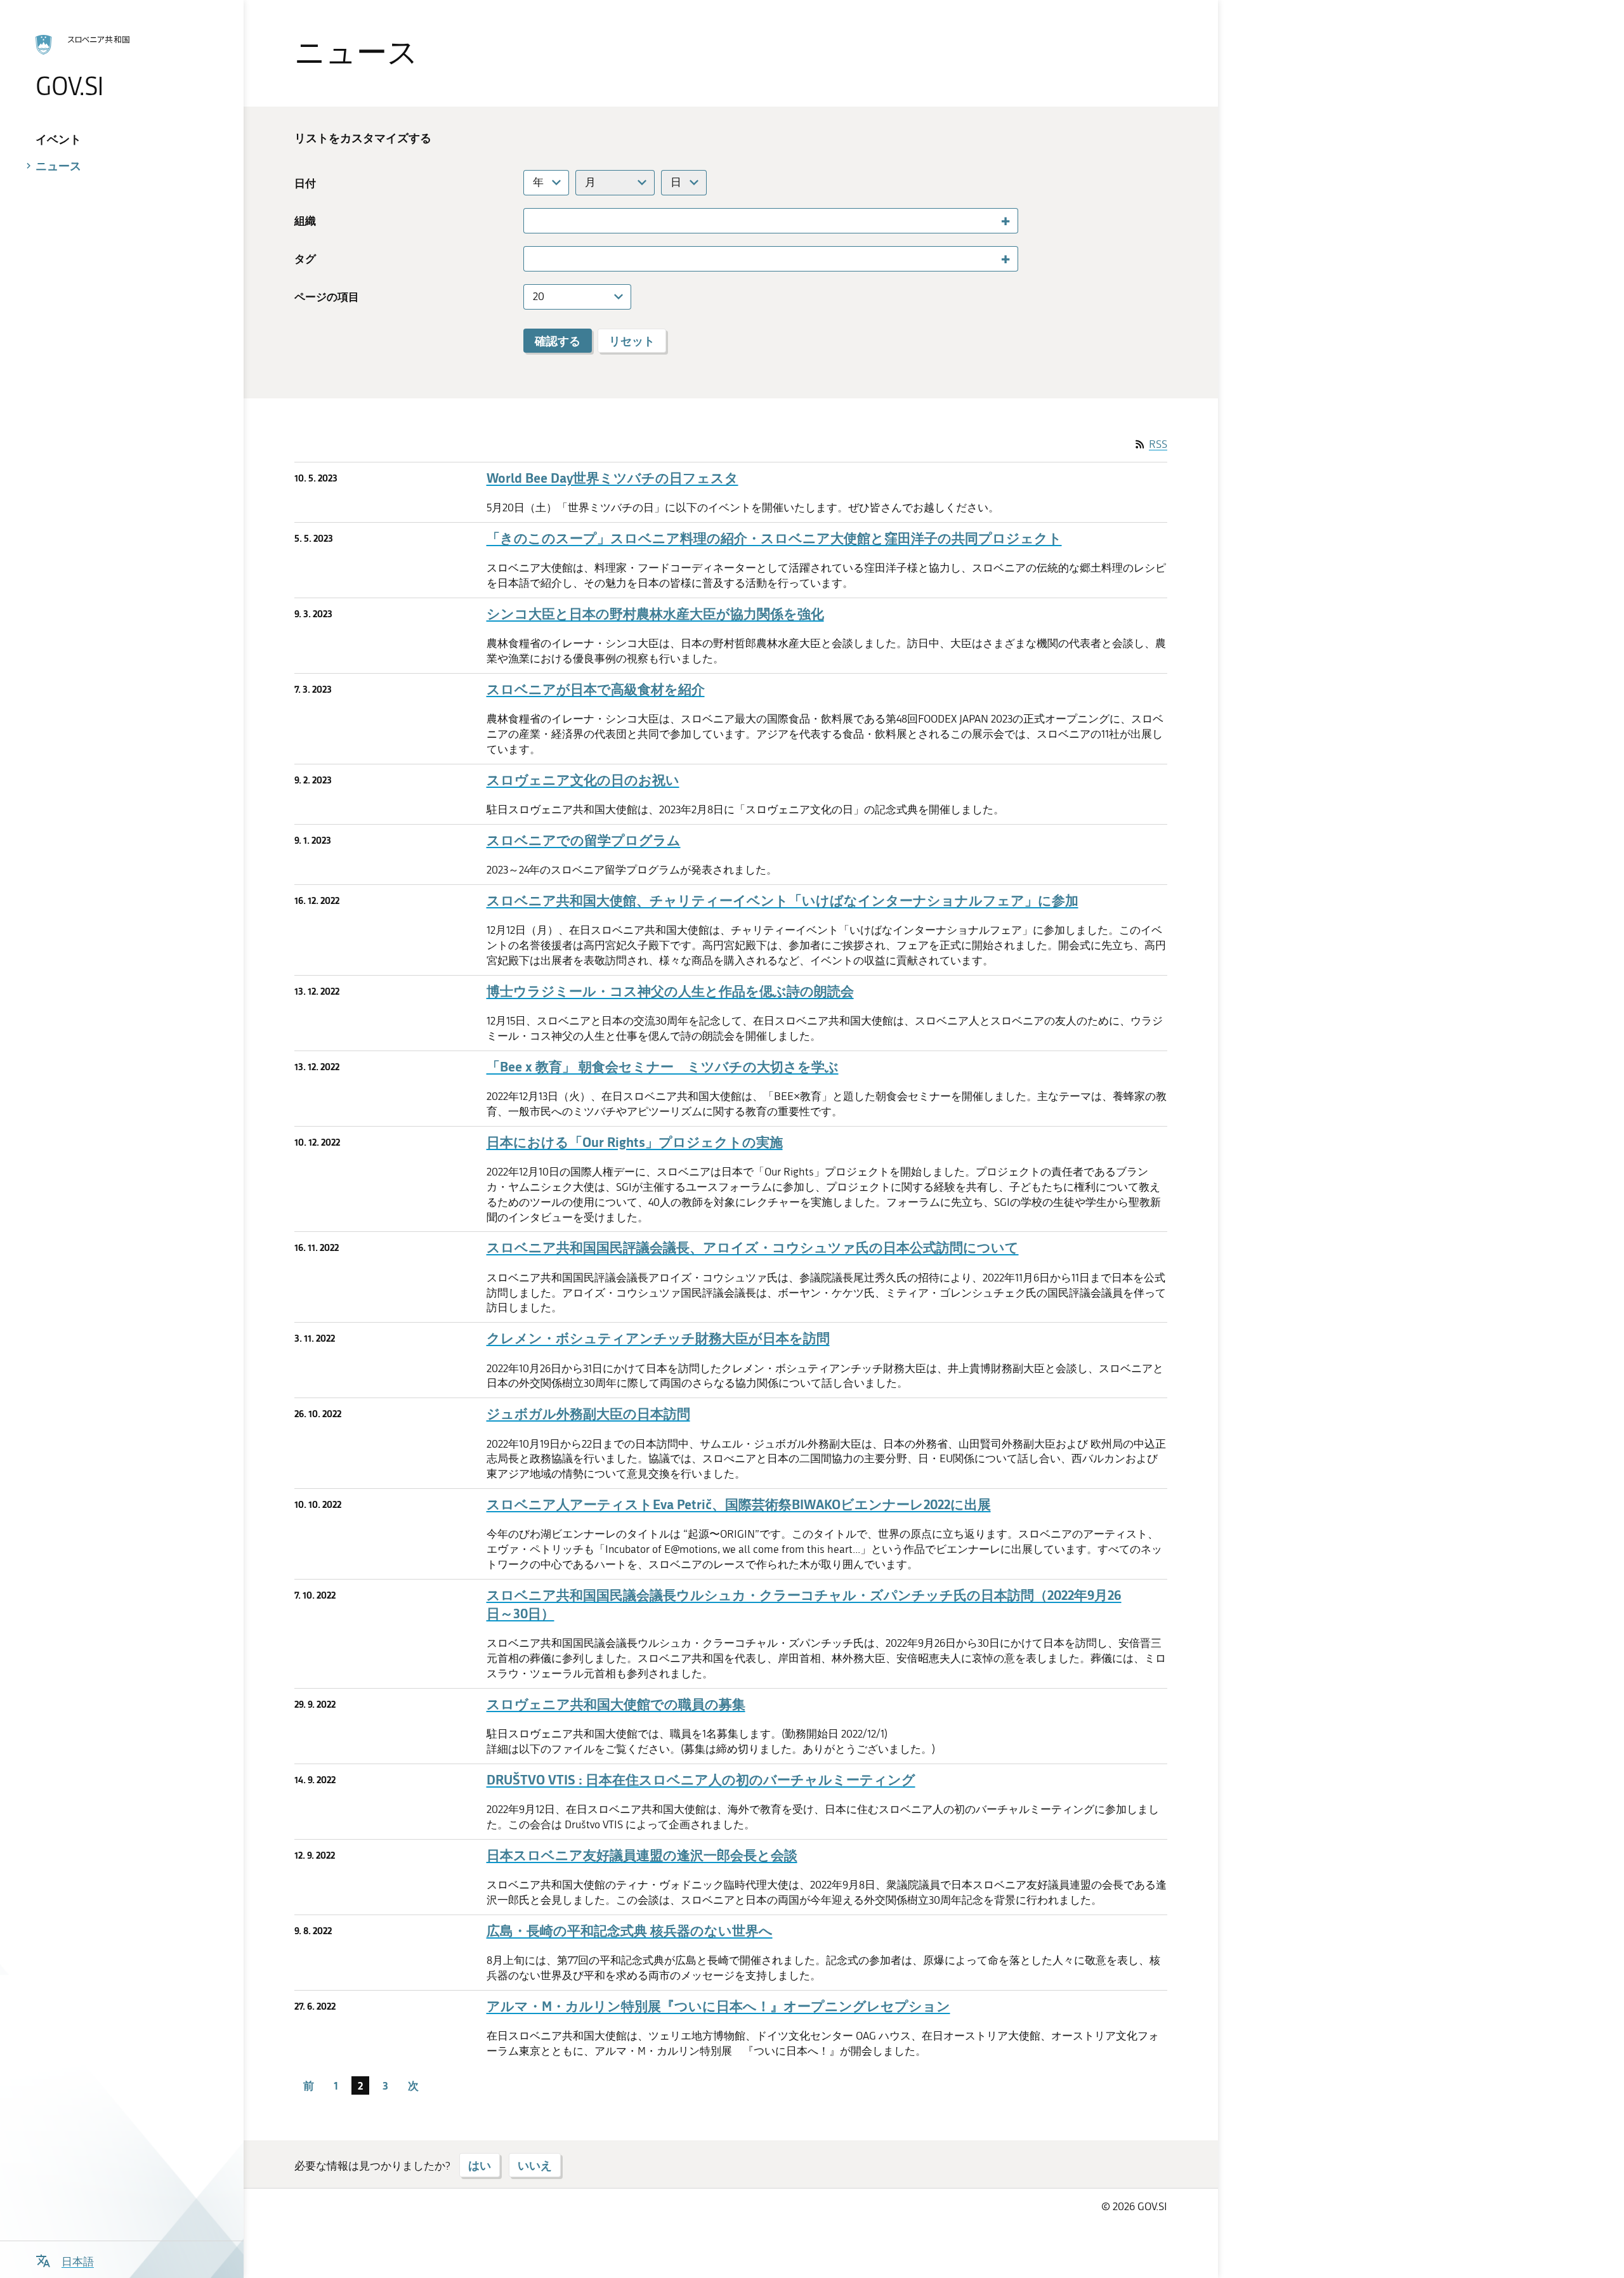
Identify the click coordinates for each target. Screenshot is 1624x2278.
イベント (58, 139)
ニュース (58, 166)
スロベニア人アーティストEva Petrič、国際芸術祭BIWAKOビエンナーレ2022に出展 (739, 1504)
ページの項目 (327, 297)
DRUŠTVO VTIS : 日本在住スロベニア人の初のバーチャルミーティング (701, 1780)
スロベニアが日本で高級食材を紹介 (596, 689)
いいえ (535, 2165)
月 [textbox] (590, 182)
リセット (632, 341)
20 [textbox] (539, 296)
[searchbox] (534, 220)
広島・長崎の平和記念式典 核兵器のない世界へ (630, 1931)
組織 (305, 220)
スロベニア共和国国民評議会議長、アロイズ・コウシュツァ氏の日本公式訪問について (753, 1247)
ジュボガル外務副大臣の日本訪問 (588, 1414)
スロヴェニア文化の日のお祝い (583, 780)
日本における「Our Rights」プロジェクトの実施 (635, 1142)
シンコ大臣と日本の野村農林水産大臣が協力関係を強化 (655, 614)
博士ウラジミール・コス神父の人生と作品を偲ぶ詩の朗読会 (670, 991)
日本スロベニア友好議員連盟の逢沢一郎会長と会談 (642, 1855)
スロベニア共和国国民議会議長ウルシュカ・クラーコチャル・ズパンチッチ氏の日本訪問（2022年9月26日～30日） (804, 1604)
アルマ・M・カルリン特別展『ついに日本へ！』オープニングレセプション (718, 2006)
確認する (558, 341)
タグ (305, 259)
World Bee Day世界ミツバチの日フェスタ (612, 478)
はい (480, 2165)
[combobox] (546, 183)
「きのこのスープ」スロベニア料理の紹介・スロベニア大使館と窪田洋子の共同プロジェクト (774, 538)
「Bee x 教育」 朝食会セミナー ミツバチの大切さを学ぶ (663, 1067)
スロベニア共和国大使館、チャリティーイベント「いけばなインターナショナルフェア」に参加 (783, 900)
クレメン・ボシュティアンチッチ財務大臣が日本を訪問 (658, 1338)
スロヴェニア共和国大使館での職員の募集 (616, 1704)
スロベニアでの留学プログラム (584, 840)
